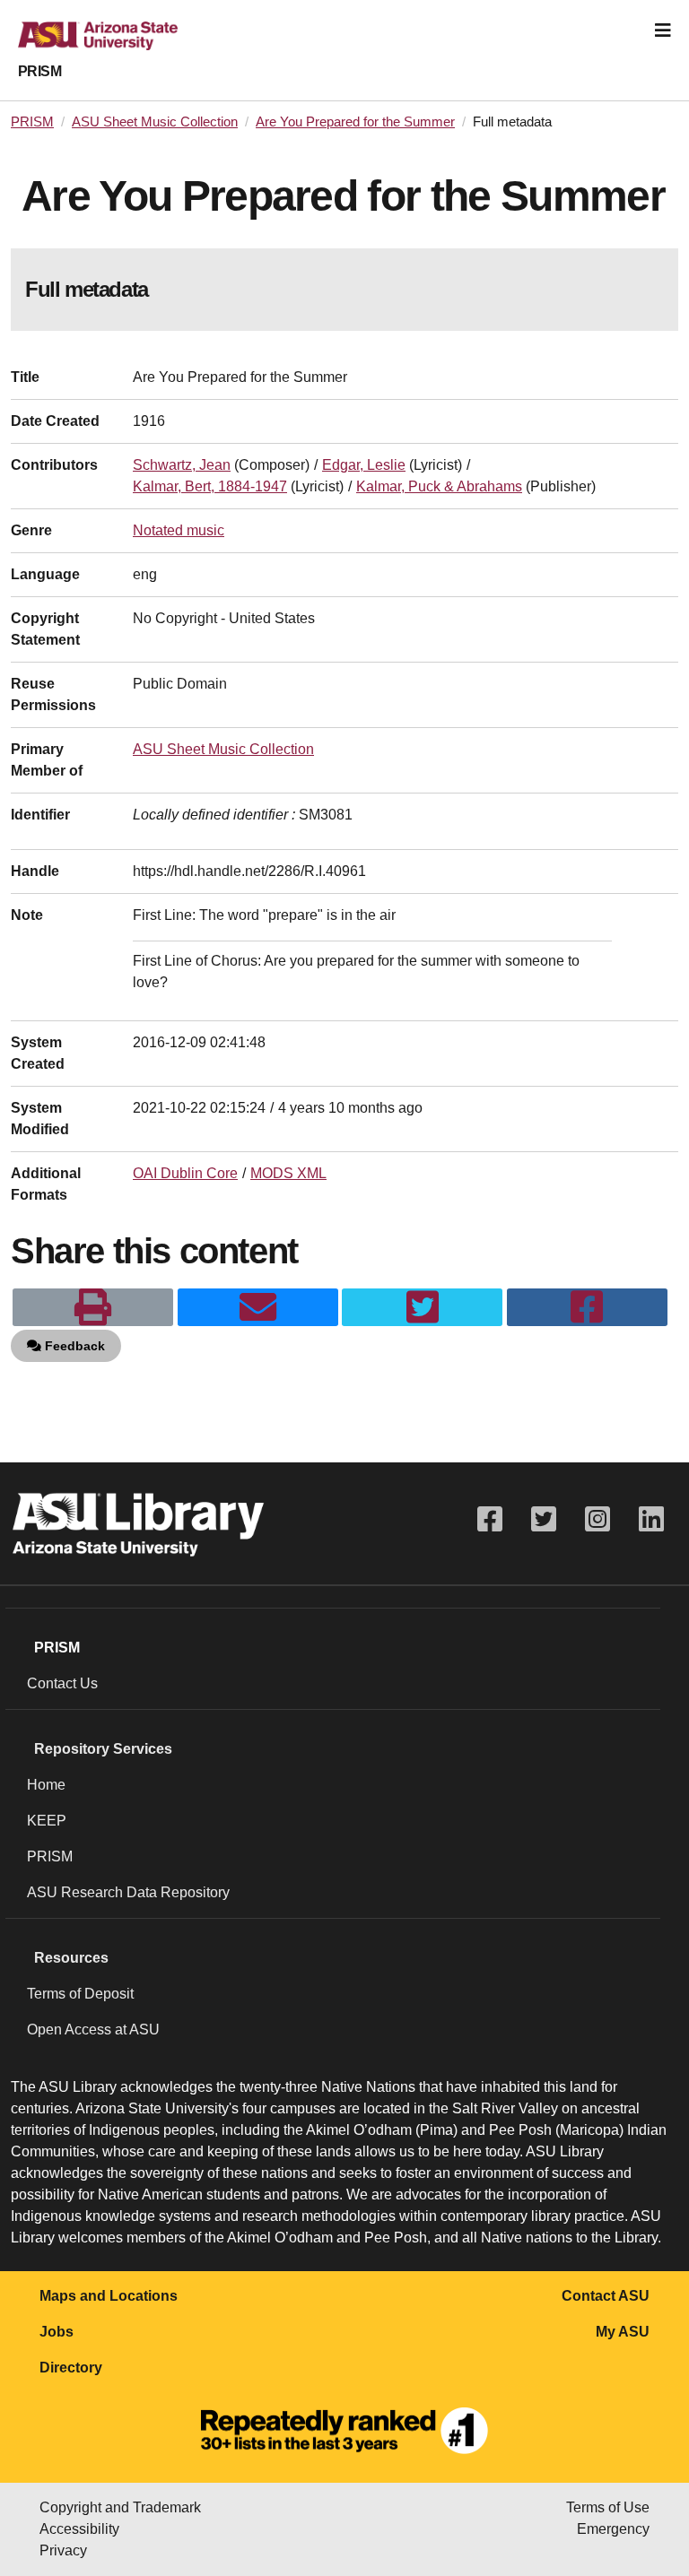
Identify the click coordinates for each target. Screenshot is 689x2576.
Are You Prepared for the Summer (355, 122)
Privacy (63, 2550)
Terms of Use (608, 2507)
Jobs (57, 2332)
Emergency (613, 2529)
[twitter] (422, 1307)
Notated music (179, 530)
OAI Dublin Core (185, 1173)
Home (46, 1785)
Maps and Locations (109, 2296)
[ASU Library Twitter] (544, 1519)
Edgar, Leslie (364, 465)
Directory (71, 2368)
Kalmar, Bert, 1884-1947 (210, 486)
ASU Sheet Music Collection (155, 122)
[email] (258, 1307)
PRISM (39, 71)
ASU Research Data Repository (128, 1892)
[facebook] (587, 1307)
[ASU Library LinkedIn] (651, 1519)
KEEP (47, 1821)
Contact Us (62, 1683)
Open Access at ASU (93, 2030)
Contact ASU (606, 2296)
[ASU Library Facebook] (490, 1519)
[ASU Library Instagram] (597, 1519)
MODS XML (288, 1173)
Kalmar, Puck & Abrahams (439, 486)
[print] (93, 1307)
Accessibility (79, 2529)
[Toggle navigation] (663, 30)
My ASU (623, 2332)
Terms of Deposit (80, 1994)
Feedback (73, 1346)
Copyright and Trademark (120, 2507)
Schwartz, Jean (182, 465)
